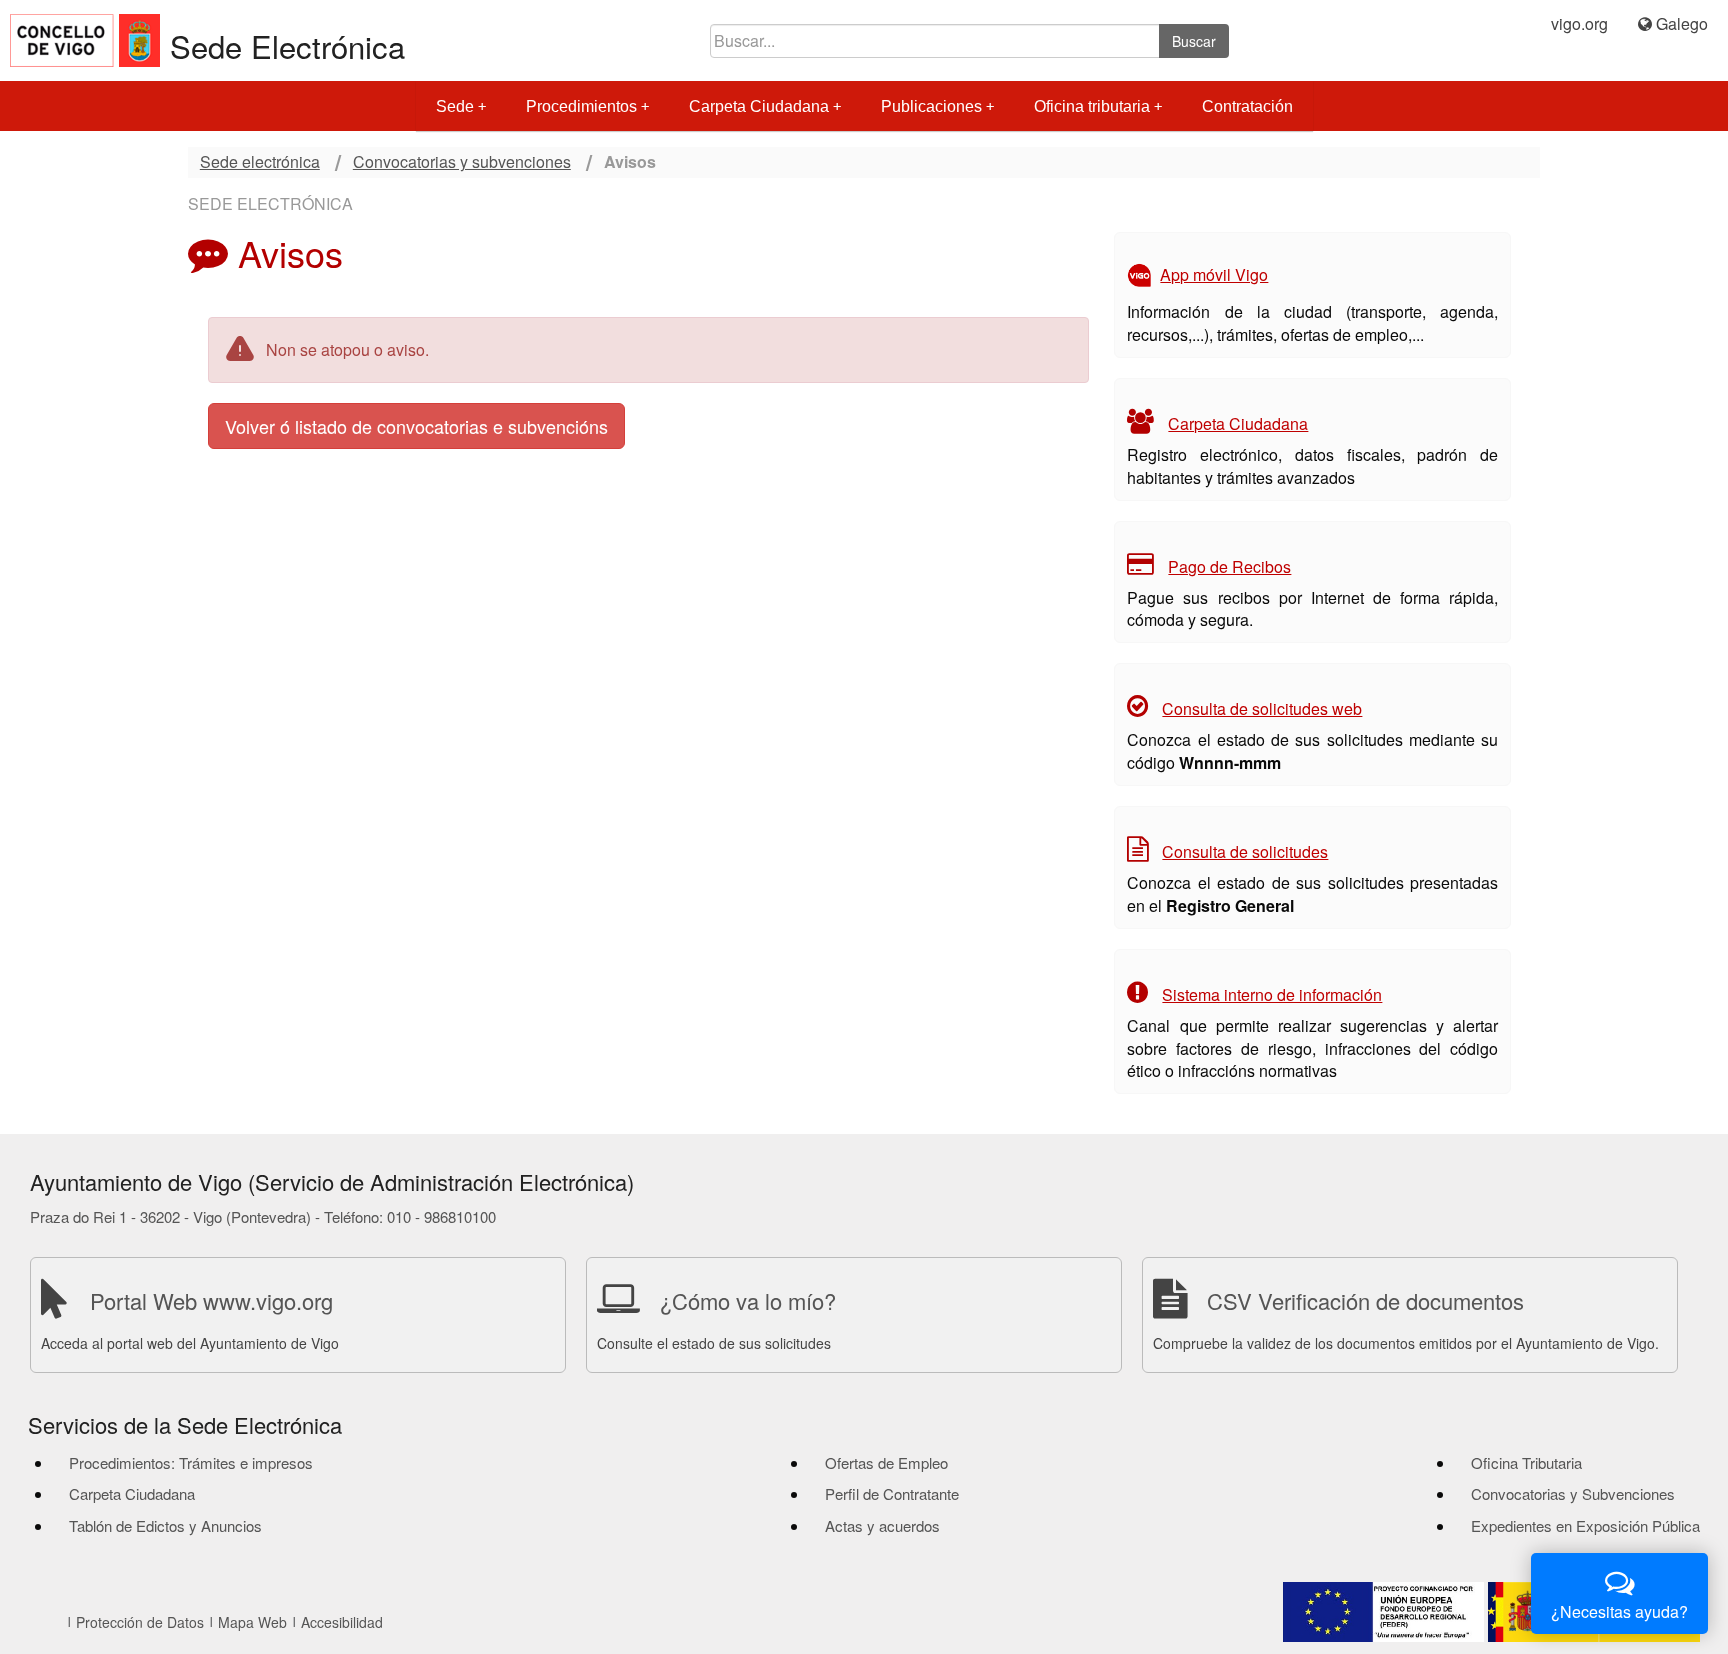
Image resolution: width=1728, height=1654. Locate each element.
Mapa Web (252, 1622)
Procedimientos (581, 106)
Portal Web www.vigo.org (211, 1300)
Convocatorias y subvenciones (462, 162)
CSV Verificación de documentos (1365, 1300)
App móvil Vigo (1214, 274)
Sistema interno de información (1272, 994)
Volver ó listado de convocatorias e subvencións (416, 426)
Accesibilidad (342, 1622)
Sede (455, 106)
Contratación (1247, 106)
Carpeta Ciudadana (759, 106)
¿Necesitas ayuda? (1619, 1611)
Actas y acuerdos (882, 1525)
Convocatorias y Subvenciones (1573, 1493)
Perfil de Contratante (892, 1493)
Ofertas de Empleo (886, 1462)
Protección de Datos (140, 1622)
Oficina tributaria (1092, 106)
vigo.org (1579, 24)
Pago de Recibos (1229, 566)
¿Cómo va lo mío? (748, 1300)
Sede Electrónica (287, 45)
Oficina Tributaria (1526, 1462)
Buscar (1194, 41)
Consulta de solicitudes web (1262, 708)
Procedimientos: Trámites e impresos (191, 1462)
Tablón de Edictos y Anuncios (165, 1525)
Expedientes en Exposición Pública (1585, 1525)
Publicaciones (931, 106)
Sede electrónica (260, 162)
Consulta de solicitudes (1245, 851)
